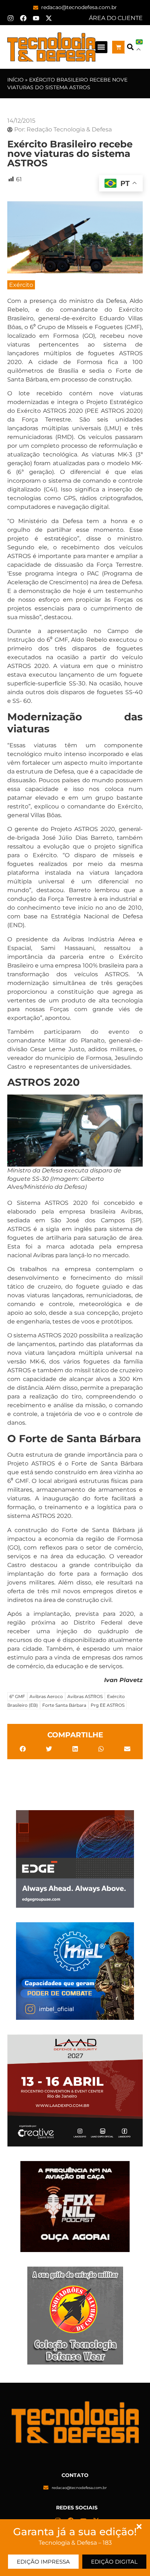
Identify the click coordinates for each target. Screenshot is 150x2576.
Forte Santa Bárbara (64, 1705)
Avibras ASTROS (85, 1696)
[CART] (119, 47)
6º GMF (17, 1696)
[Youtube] (36, 18)
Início (15, 80)
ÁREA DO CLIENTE (116, 18)
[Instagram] (11, 18)
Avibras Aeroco (46, 1696)
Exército (21, 285)
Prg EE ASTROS (108, 1705)
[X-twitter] (49, 18)
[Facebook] (23, 18)
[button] (101, 47)
